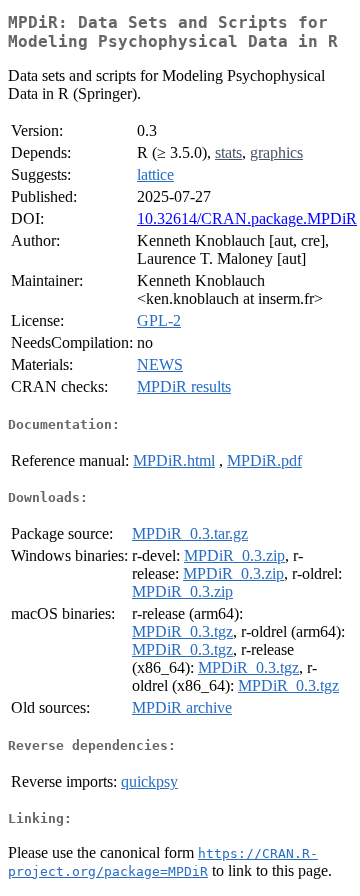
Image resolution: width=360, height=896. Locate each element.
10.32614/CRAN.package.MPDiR (247, 218)
